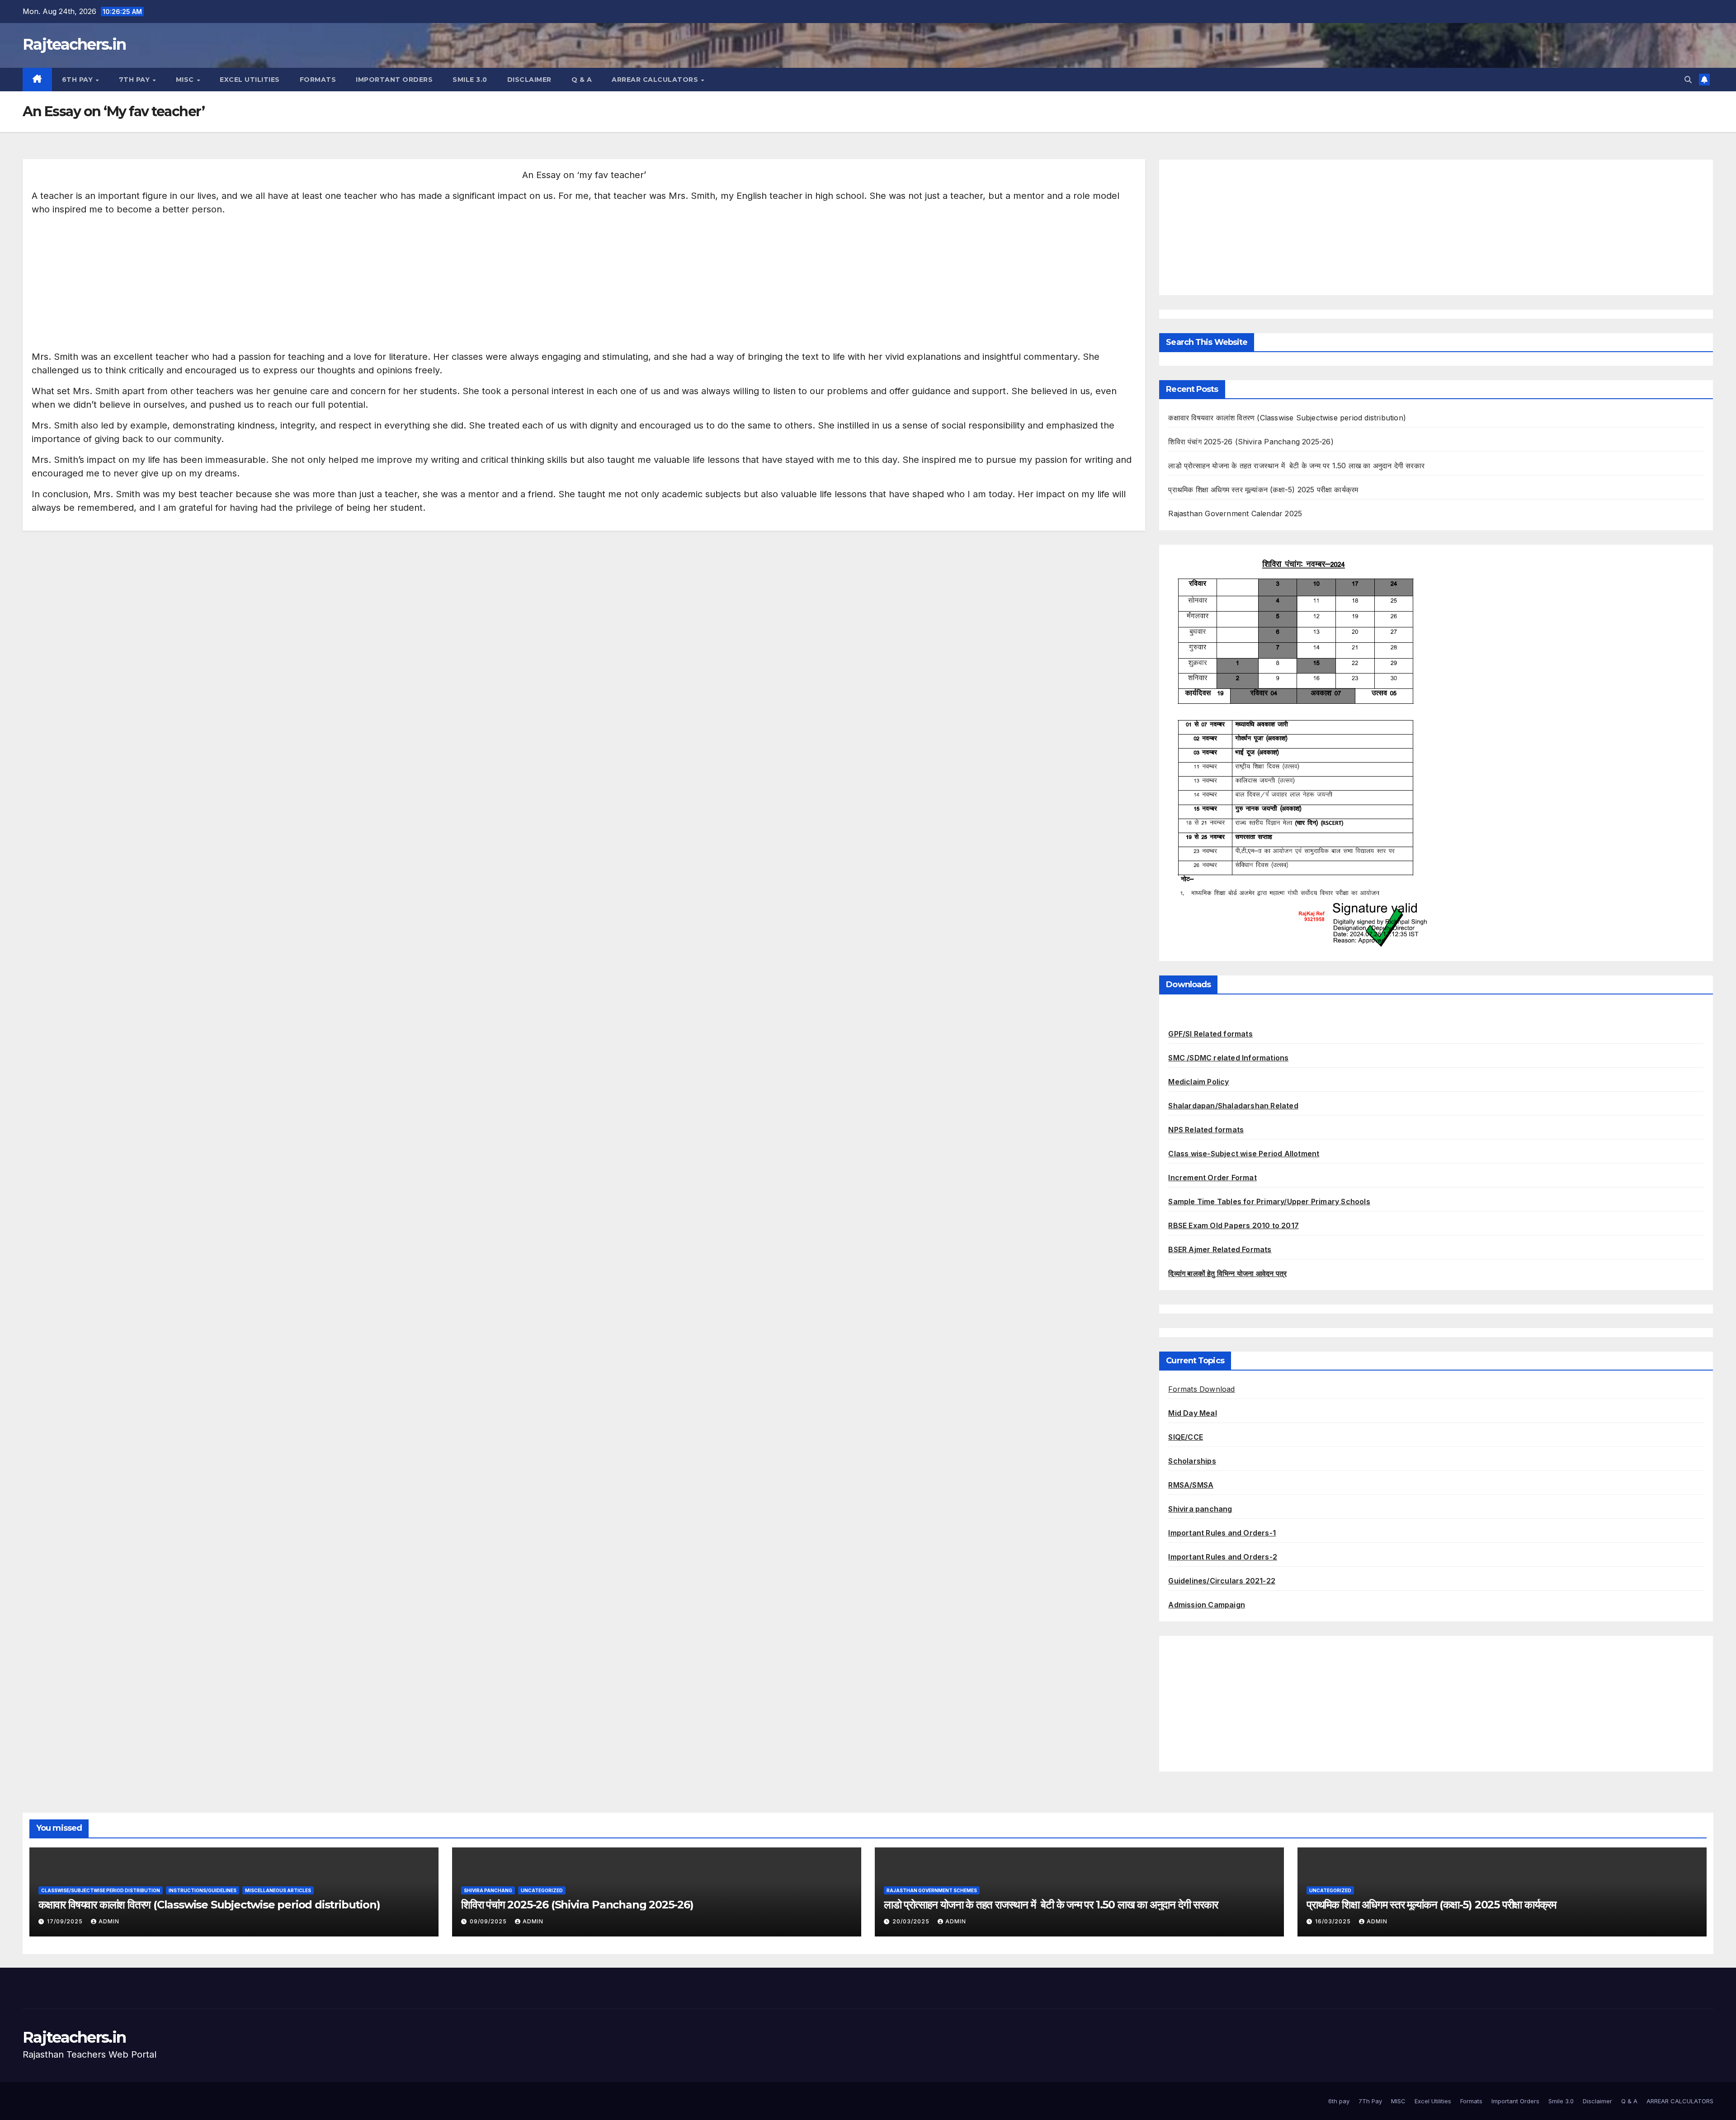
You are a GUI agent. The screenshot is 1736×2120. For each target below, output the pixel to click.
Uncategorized (542, 1890)
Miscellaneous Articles (278, 1890)
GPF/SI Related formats (1210, 1034)
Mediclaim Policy (1198, 1082)
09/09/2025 (489, 1921)
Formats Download (1201, 1389)
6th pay (78, 80)
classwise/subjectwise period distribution (101, 1890)
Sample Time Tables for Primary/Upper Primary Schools (1269, 1201)
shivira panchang (488, 1890)
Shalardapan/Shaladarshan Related (1233, 1106)
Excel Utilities (250, 80)
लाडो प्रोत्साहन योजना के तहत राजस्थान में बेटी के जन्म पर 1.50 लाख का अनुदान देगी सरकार (1296, 466)
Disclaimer (529, 80)
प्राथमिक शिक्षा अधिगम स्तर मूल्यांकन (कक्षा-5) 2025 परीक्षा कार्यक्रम (1263, 490)
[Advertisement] (303, 287)
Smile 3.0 (470, 80)
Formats (318, 80)
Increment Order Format (1212, 1178)
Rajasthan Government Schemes (932, 1890)
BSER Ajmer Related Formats (1220, 1249)
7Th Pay (135, 80)
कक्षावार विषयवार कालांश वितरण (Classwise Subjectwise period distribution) (1287, 418)
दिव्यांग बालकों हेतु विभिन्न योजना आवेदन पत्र (1227, 1273)
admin (109, 1921)
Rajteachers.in (74, 44)
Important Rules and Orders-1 (1222, 1533)
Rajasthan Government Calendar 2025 (1235, 514)
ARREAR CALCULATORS (656, 80)
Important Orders (394, 80)
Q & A (582, 80)
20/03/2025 (912, 1921)
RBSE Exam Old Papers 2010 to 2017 (1234, 1225)
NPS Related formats (1206, 1130)
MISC (186, 80)
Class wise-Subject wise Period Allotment (1244, 1154)
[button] (1688, 80)
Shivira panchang (1200, 1509)
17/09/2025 (66, 1921)
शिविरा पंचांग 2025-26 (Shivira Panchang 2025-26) (1251, 442)
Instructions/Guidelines (203, 1890)
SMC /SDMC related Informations (1228, 1058)
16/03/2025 (1334, 1921)
